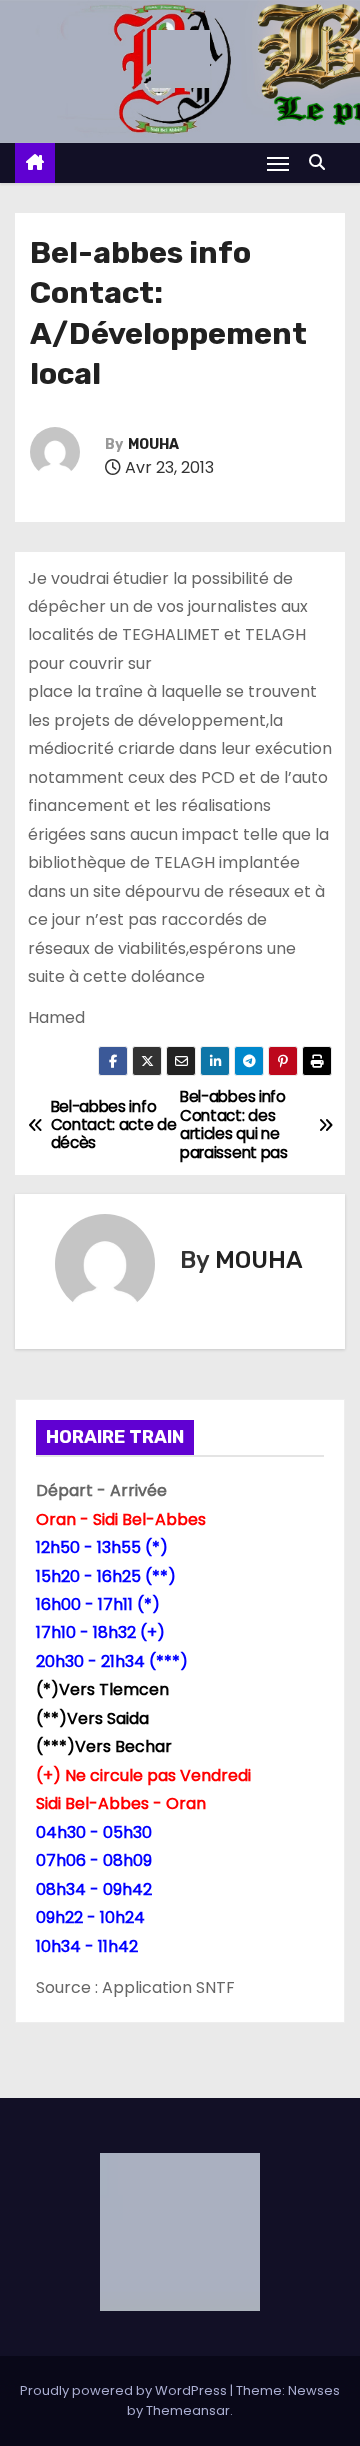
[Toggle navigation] (278, 163)
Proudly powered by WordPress (125, 2390)
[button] (322, 162)
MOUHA (153, 444)
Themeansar (188, 2410)
